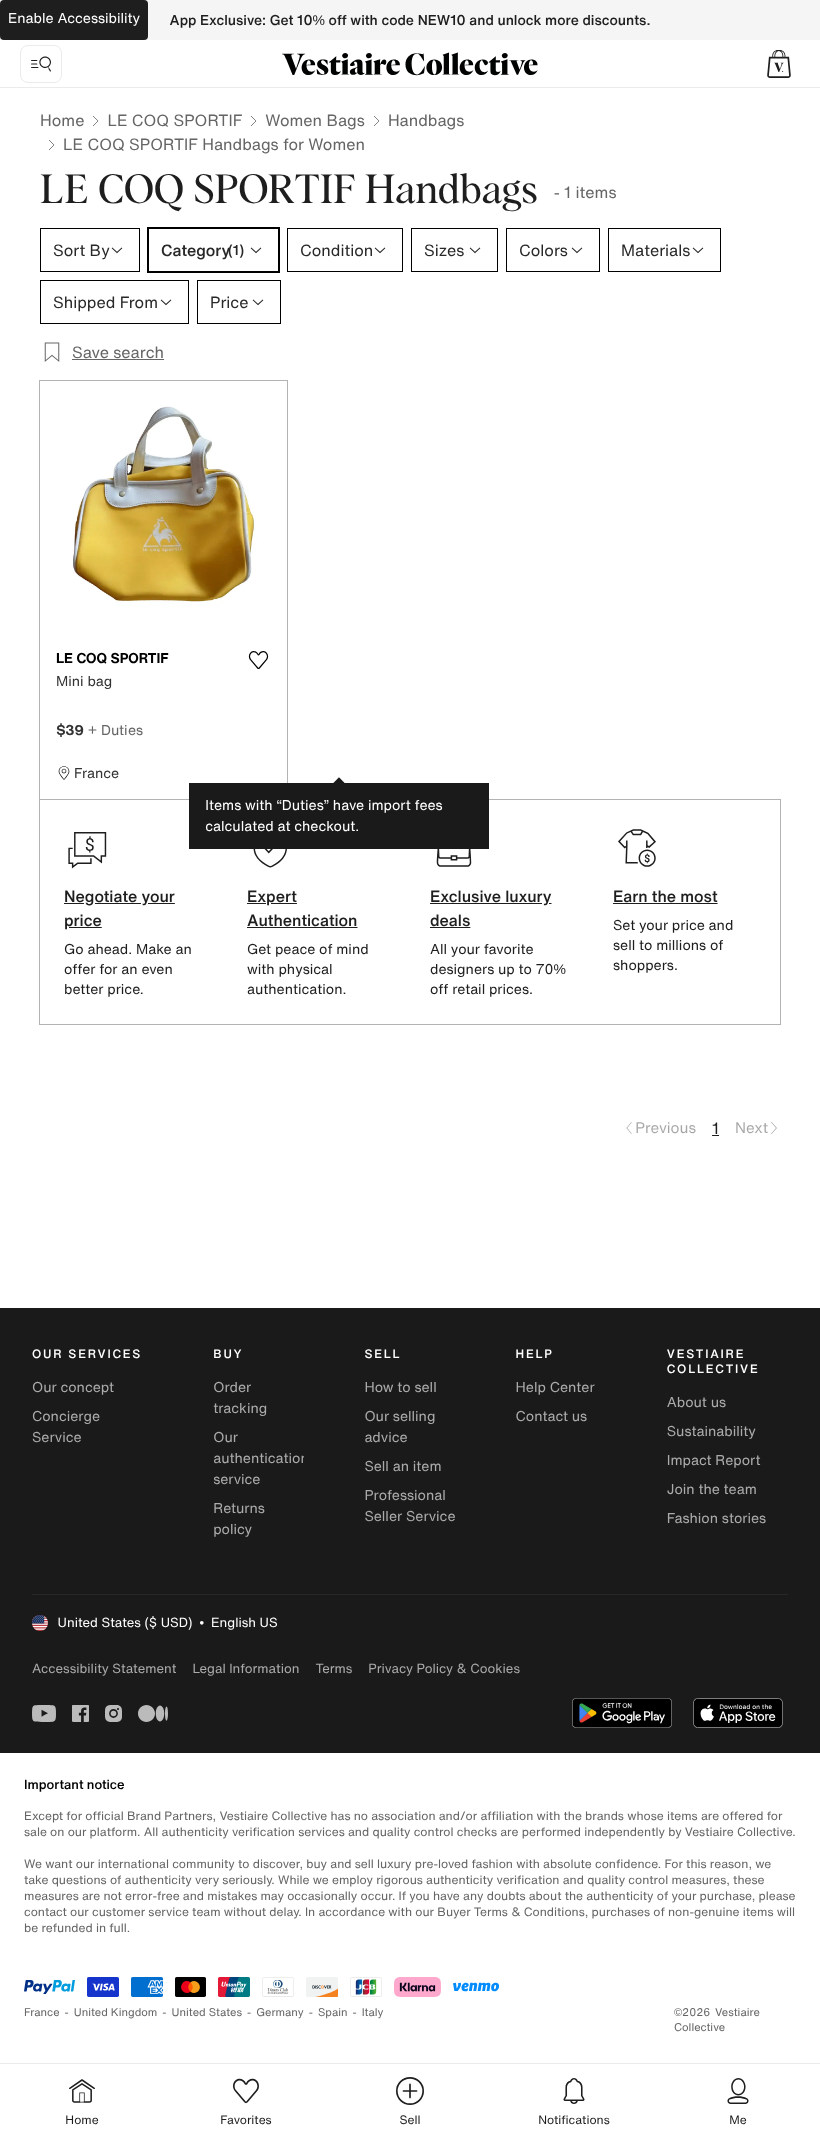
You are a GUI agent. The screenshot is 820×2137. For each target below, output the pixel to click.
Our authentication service (261, 1458)
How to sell (400, 1387)
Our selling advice (399, 1427)
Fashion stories (716, 1518)
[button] (779, 64)
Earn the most (665, 896)
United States (207, 2012)
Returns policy (239, 1519)
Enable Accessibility (74, 18)
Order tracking (240, 1398)
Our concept (73, 1387)
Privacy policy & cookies (444, 1668)
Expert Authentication (302, 908)
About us (696, 1402)
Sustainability (711, 1431)
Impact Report (714, 1460)
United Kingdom (116, 2012)
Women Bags (315, 120)
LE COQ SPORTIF (174, 120)
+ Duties (115, 729)
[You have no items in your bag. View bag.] (779, 64)
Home (62, 120)
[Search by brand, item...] (41, 64)
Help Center (555, 1387)
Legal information (245, 1668)
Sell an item (402, 1466)
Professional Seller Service (409, 1506)
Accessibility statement (104, 1668)
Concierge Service (66, 1427)
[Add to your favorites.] (259, 660)
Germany (280, 2012)
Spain (333, 2012)
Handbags (426, 120)
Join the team (712, 1489)
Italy (373, 2012)
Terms (333, 1668)
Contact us (552, 1416)
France (42, 2012)
